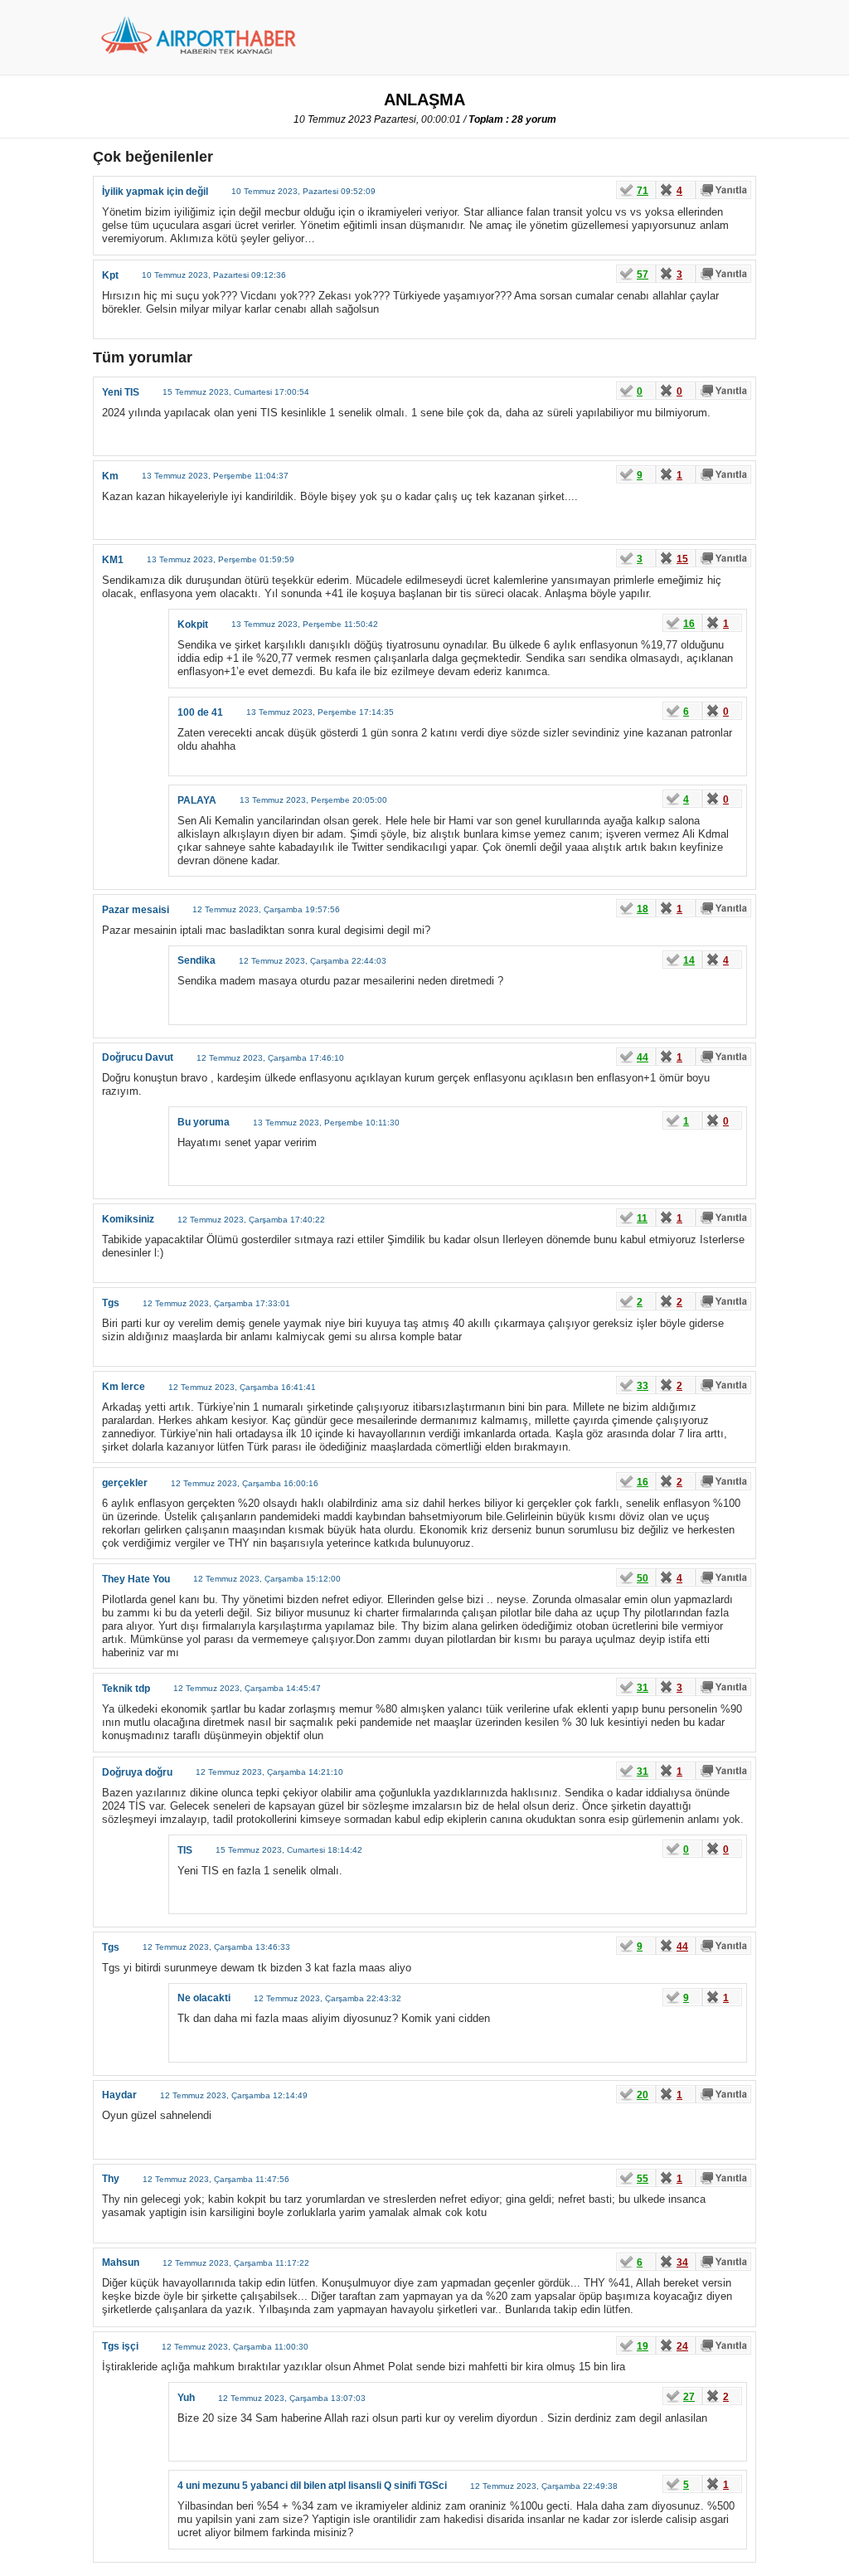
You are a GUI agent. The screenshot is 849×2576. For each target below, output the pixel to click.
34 (682, 2263)
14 (689, 960)
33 (643, 1386)
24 (682, 2346)
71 (643, 191)
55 (643, 2179)
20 (643, 2095)
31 (643, 1688)
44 (643, 1057)
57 (643, 275)
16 (689, 624)
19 (643, 2346)
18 (643, 909)
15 (682, 559)
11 (642, 1218)
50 (643, 1578)
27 (689, 2397)
